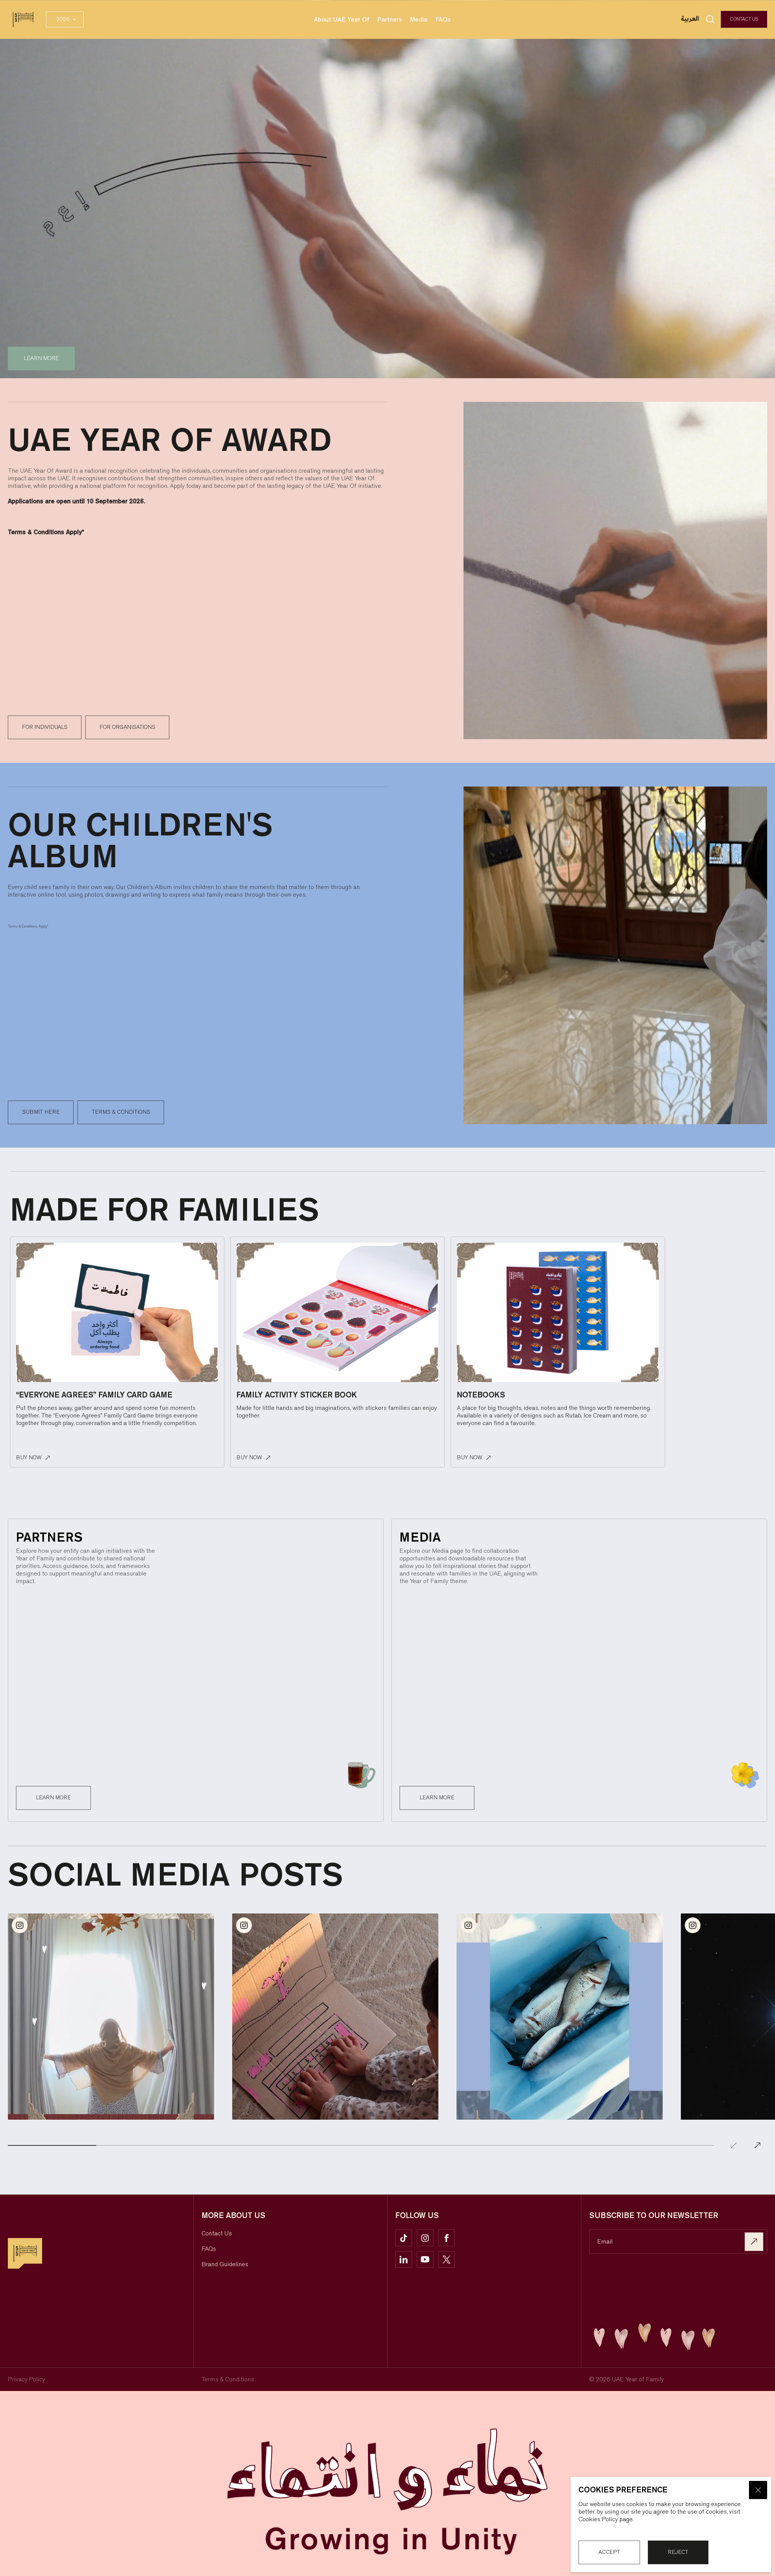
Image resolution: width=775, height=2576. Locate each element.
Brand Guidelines (225, 2264)
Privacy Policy (26, 2379)
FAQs (443, 19)
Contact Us (744, 19)
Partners (390, 19)
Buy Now (29, 1458)
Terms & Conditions (228, 2379)
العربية (691, 19)
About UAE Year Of (342, 19)
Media (419, 19)
